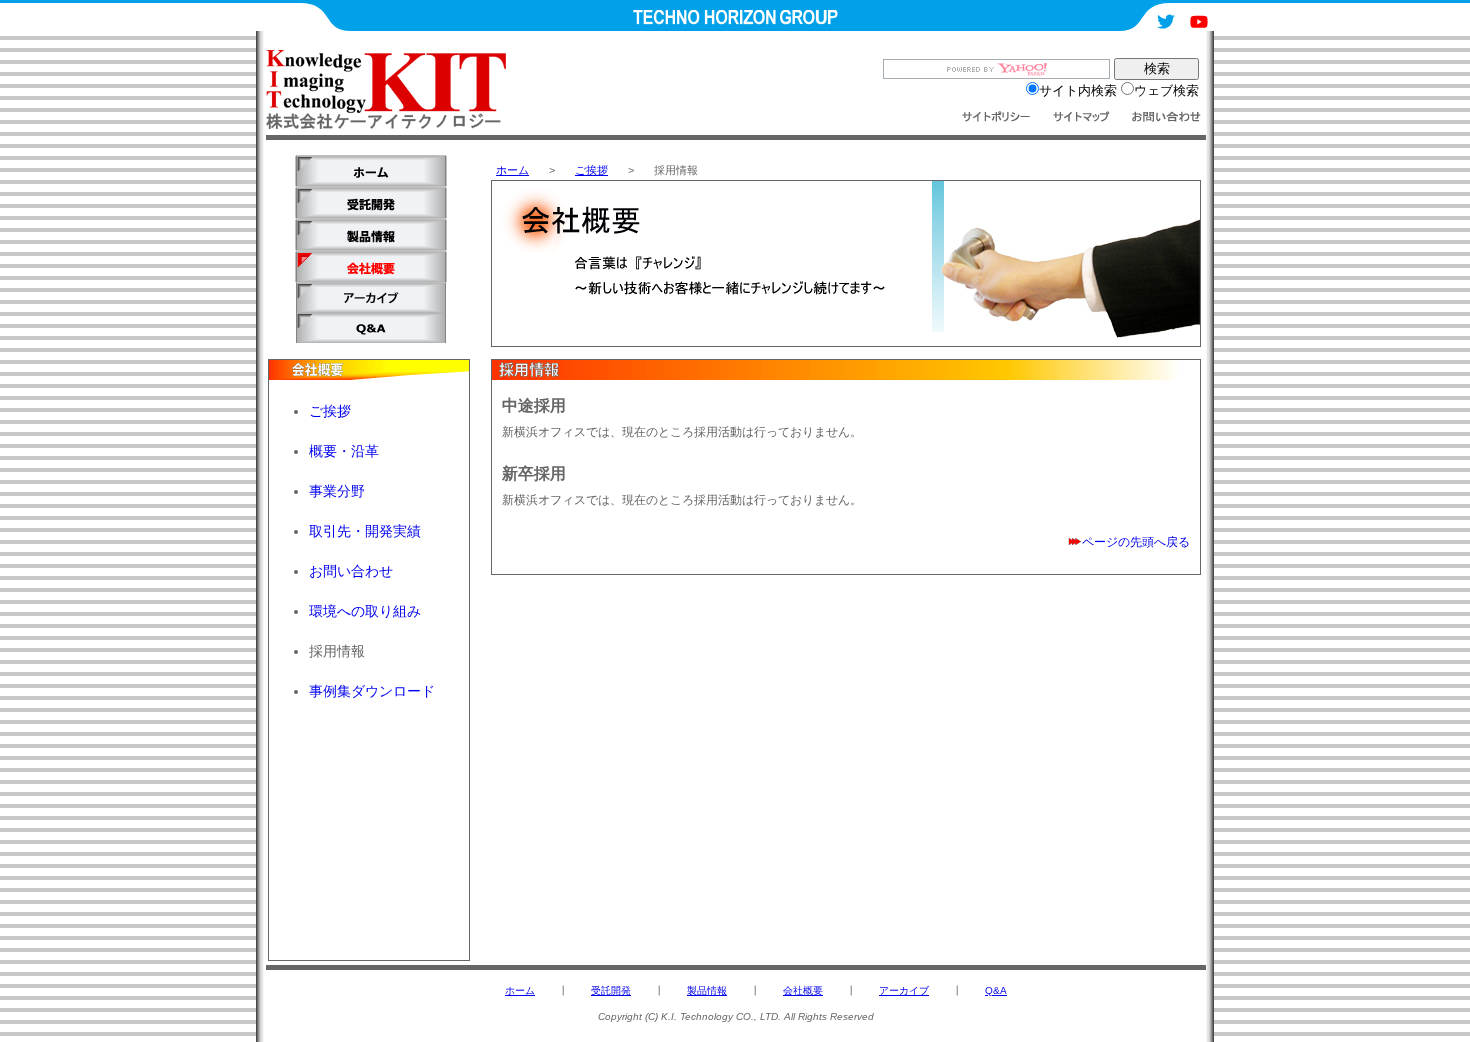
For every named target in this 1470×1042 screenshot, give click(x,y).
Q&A (996, 990)
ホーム (512, 170)
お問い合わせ (351, 571)
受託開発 (611, 990)
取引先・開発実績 (365, 531)
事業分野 (337, 491)
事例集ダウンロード (372, 691)
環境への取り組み (365, 611)
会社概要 (803, 990)
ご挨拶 (591, 170)
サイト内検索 (1078, 90)
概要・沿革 (344, 451)
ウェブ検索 (1166, 90)
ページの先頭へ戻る (1136, 542)
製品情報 (707, 990)
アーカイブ (904, 990)
